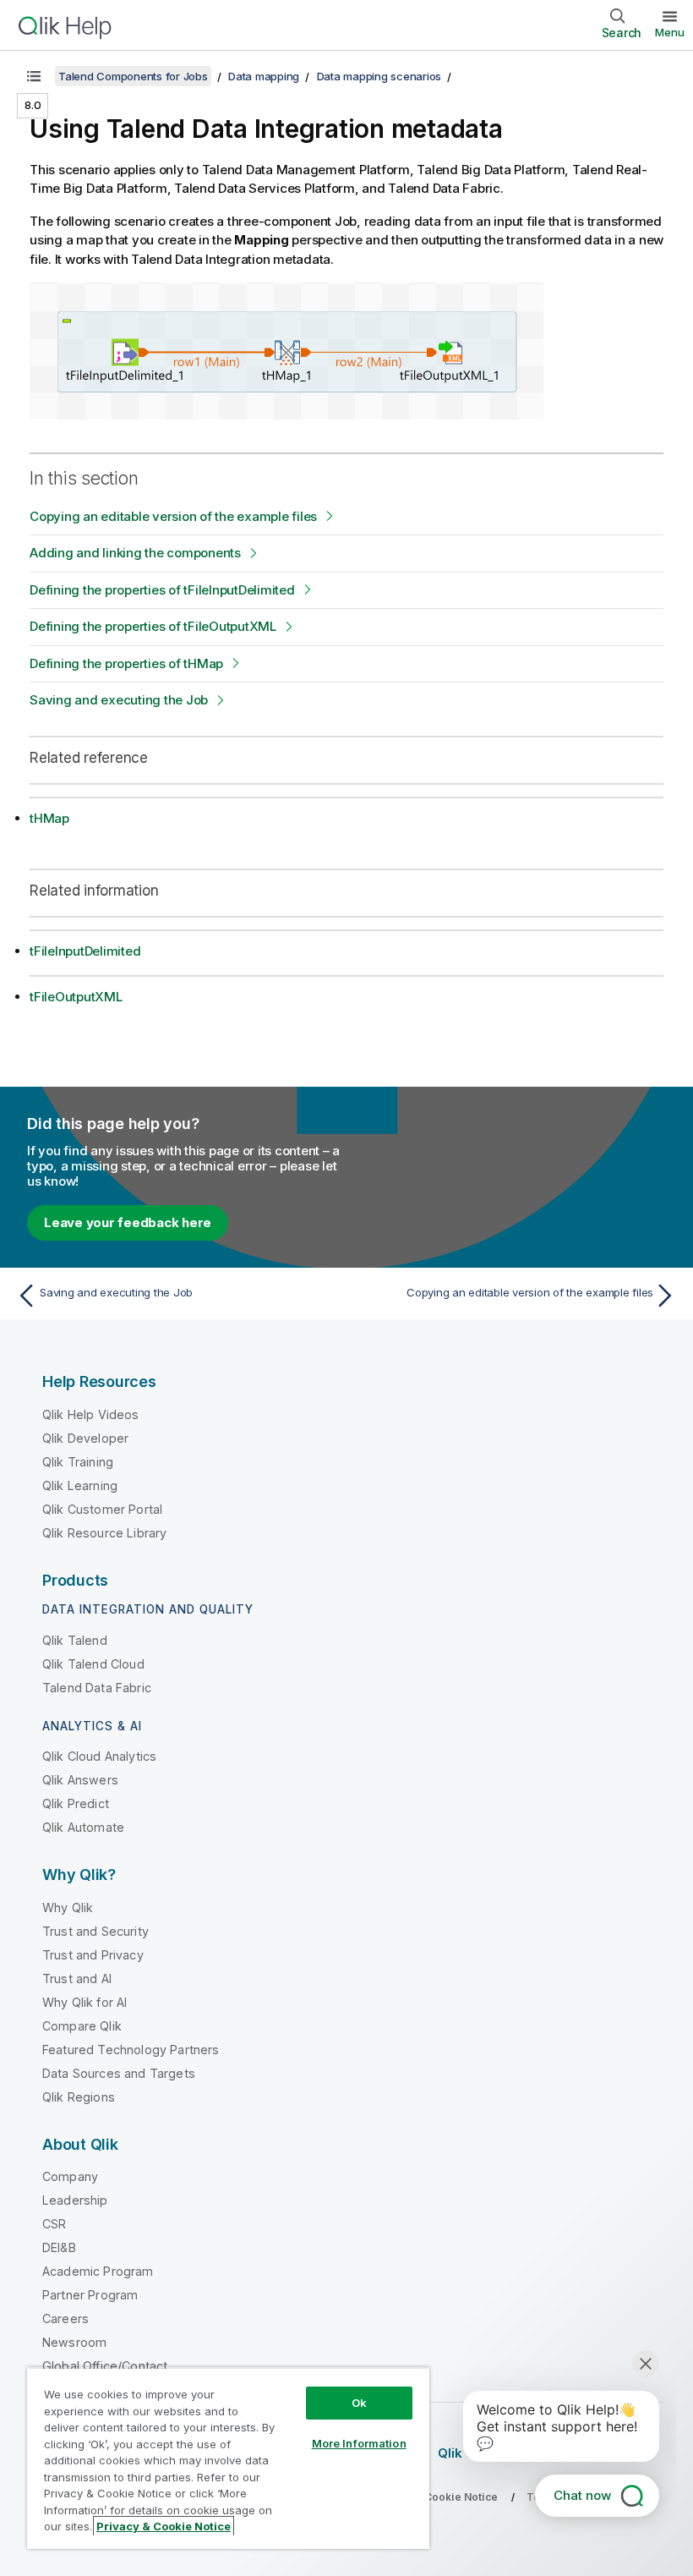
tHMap (49, 818)
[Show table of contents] (34, 76)
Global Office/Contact (105, 2366)
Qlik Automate (83, 1827)
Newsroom (74, 2342)
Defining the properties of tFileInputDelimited (162, 590)
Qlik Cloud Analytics (99, 1756)
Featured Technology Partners (131, 2050)
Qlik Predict (76, 1803)
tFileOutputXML (76, 997)
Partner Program (90, 2295)
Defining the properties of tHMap (126, 663)
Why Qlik (68, 1907)
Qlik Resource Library (104, 1533)
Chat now (582, 2495)
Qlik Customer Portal (102, 1509)
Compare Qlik (82, 2026)
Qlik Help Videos (91, 1414)
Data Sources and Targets (119, 2073)
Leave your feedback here (128, 1222)
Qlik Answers (80, 1780)
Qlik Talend (75, 1640)
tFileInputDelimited (85, 951)
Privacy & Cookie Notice (164, 2526)
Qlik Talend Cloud (93, 1664)
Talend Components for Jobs (133, 76)
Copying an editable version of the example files (173, 516)
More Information (359, 2443)
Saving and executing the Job (119, 700)
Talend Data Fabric (97, 1688)
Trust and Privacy (93, 1955)
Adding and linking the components (135, 553)
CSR (54, 2224)
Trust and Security (95, 1931)
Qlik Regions (79, 2097)
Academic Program (98, 2271)
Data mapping (264, 76)
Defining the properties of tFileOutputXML (153, 626)
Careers (65, 2318)
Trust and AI (77, 1979)
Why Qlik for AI (85, 2002)
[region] (228, 2458)
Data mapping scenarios (379, 76)
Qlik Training (78, 1462)
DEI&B (59, 2247)
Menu (670, 32)
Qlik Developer (85, 1438)
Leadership (75, 2200)
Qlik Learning (80, 1485)
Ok (359, 2403)
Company (70, 2176)
